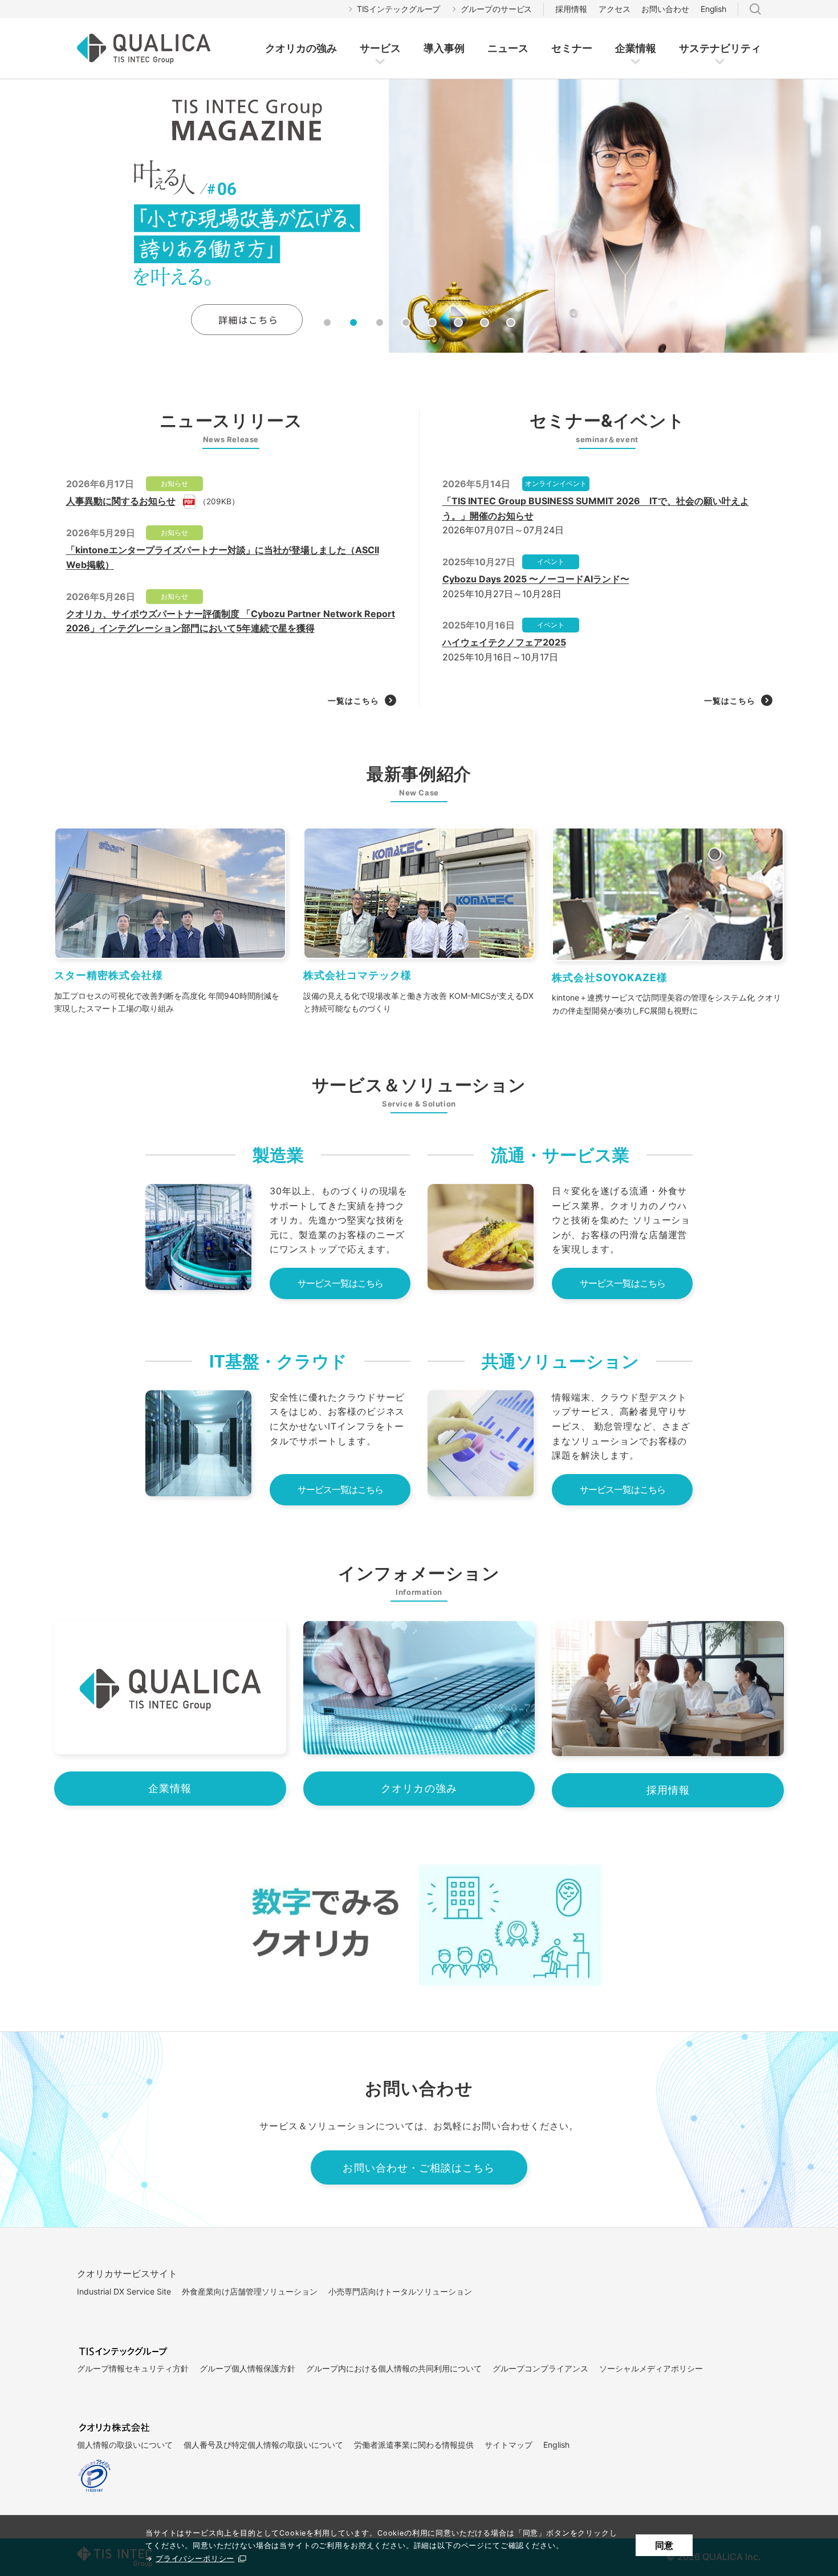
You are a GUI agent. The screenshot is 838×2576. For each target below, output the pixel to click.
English (713, 9)
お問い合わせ (665, 9)
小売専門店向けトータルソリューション (400, 2291)
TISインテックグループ (399, 9)
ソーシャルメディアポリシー (651, 2368)
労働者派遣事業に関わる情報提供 (414, 2445)
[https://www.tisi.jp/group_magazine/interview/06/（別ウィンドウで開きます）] (419, 216)
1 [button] (327, 322)
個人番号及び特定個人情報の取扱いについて (263, 2445)
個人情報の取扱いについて (125, 2445)
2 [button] (353, 322)
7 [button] (485, 322)
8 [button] (511, 322)
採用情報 (571, 9)
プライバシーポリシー (195, 2559)
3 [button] (380, 322)
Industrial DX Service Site (124, 2291)
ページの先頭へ (717, 2249)
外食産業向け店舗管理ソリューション (250, 2291)
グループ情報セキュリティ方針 (133, 2368)
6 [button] (458, 322)
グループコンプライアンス (540, 2368)
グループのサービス (496, 9)
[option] (419, 216)
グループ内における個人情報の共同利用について (394, 2368)
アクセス (615, 9)
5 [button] (432, 322)
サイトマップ (509, 2445)
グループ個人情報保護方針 (247, 2368)
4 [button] (406, 322)
